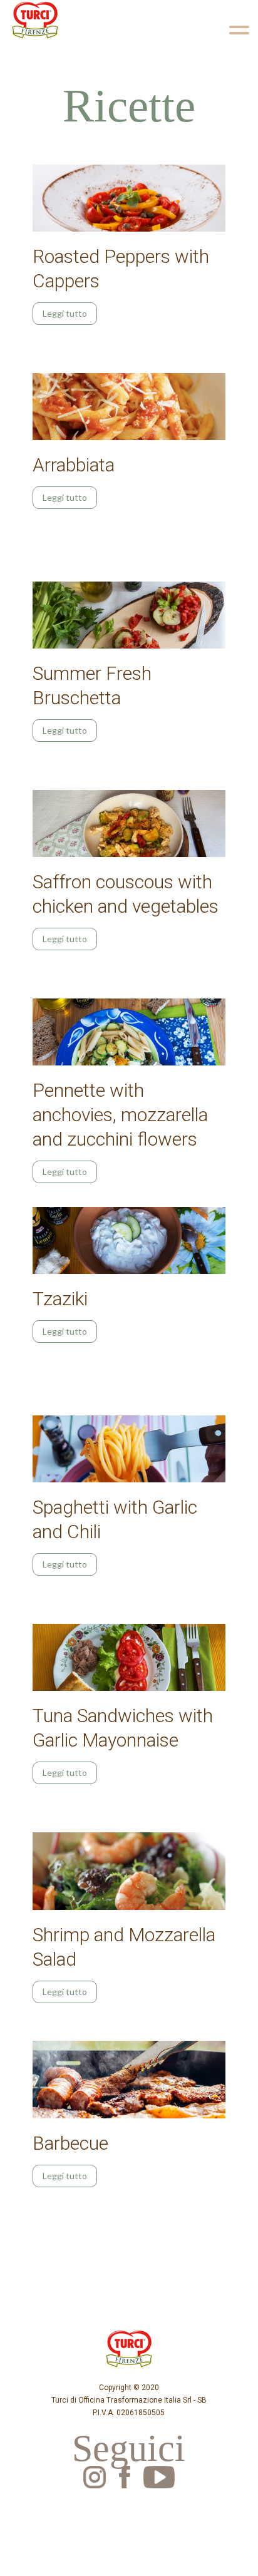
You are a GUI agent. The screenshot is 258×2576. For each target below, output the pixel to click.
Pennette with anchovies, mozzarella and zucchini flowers (120, 1115)
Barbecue (70, 2143)
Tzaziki (60, 1299)
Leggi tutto (65, 313)
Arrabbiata (74, 465)
